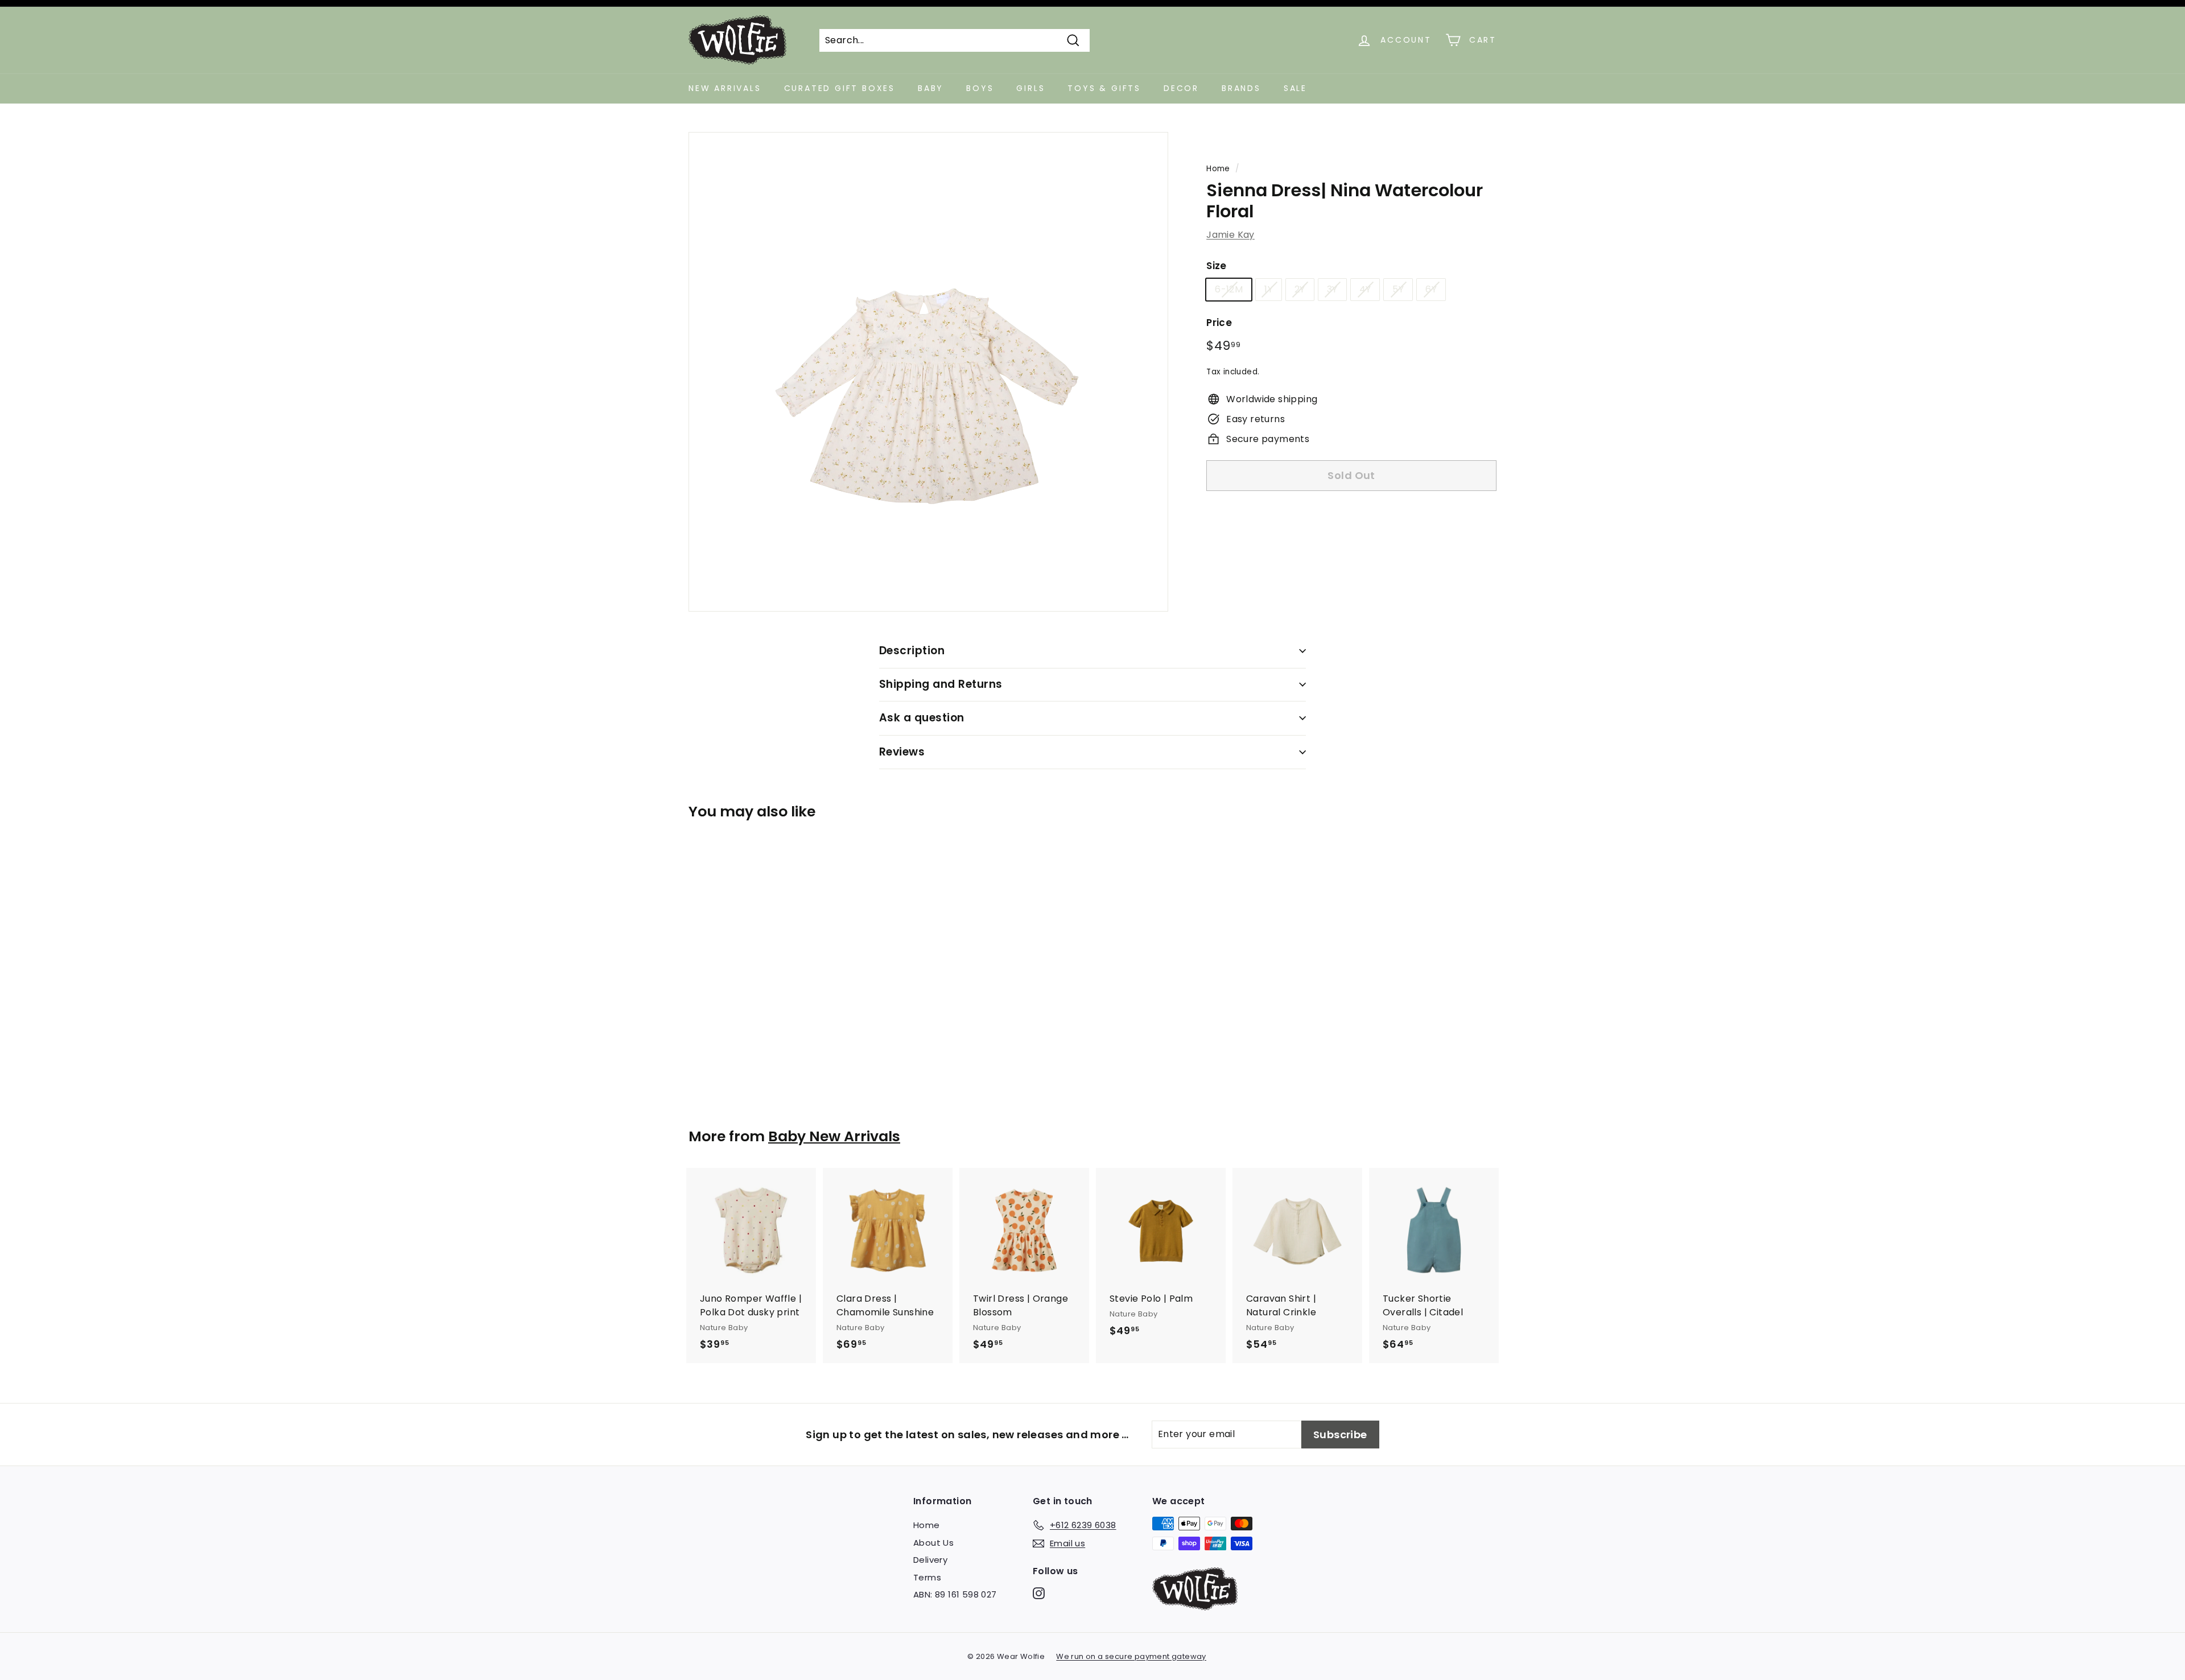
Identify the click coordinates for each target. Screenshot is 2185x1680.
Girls (1030, 88)
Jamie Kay (1230, 235)
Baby (931, 88)
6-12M (1229, 289)
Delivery (930, 1560)
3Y (1332, 289)
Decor (1181, 88)
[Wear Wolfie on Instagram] (1039, 1593)
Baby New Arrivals (834, 1136)
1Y (1269, 289)
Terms (927, 1577)
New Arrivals (725, 88)
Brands (1241, 88)
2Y (1300, 289)
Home (1218, 169)
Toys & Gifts (1104, 88)
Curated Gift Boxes (840, 88)
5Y (1398, 289)
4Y (1365, 289)
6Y (1431, 289)
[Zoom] (928, 372)
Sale (1295, 88)
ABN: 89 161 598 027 (955, 1594)
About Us (933, 1543)
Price (1219, 323)
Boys (980, 88)
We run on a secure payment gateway (1131, 1656)
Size (1217, 266)
